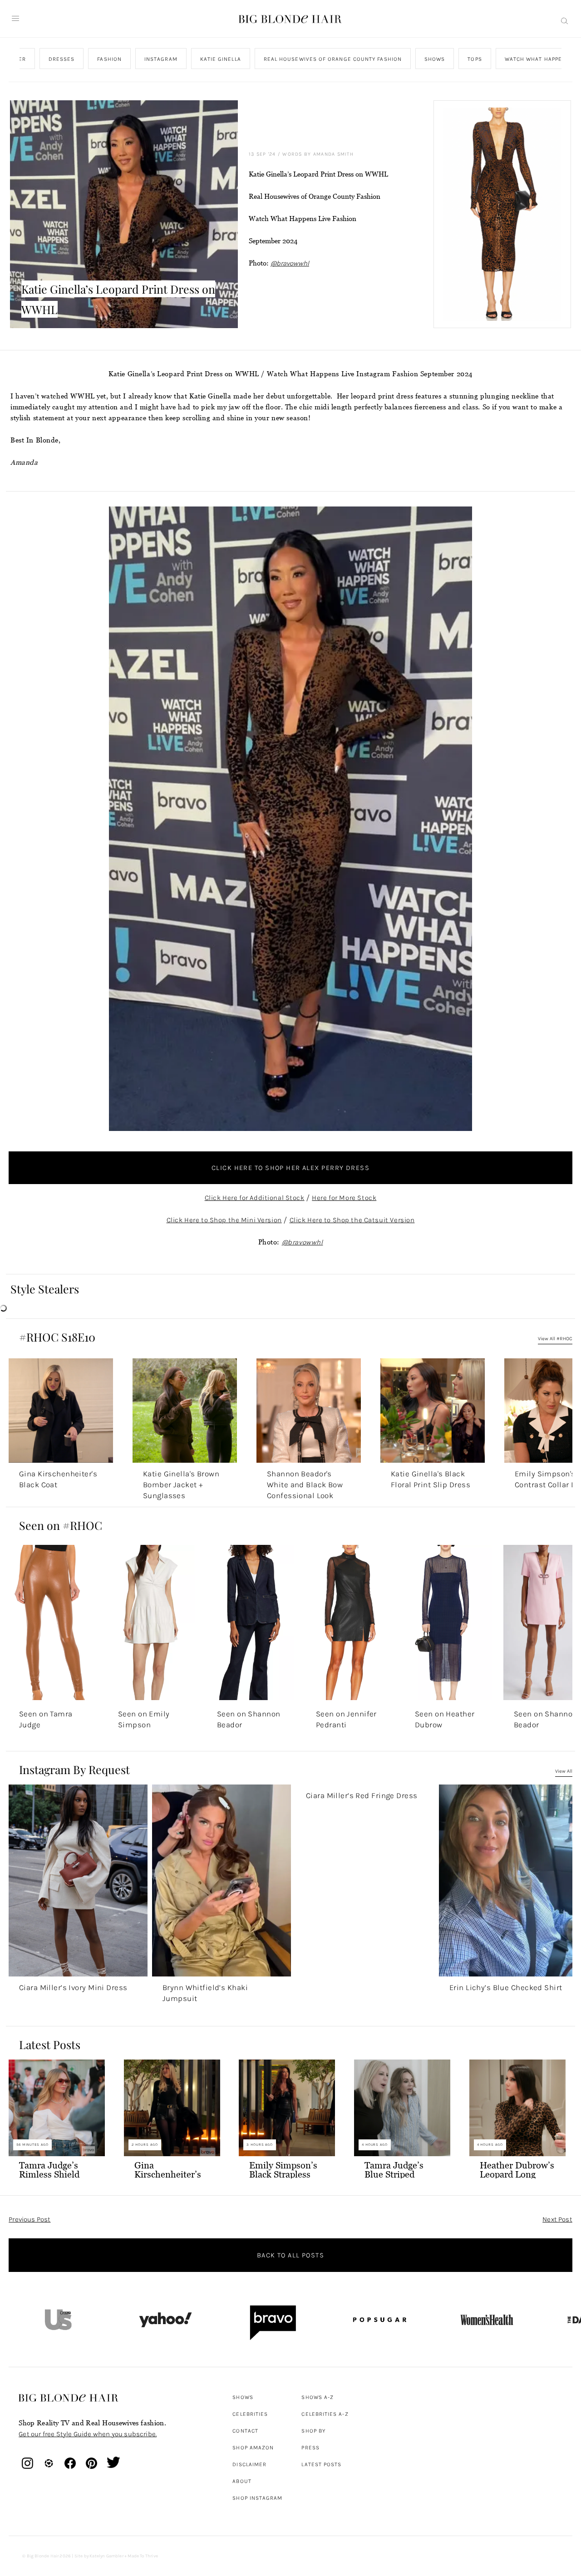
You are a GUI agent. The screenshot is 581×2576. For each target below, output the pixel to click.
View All (564, 1771)
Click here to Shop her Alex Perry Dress (290, 1168)
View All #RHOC (555, 1339)
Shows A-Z (318, 2397)
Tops (475, 59)
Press (310, 2448)
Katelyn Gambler (106, 2556)
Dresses (62, 59)
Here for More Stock (344, 1198)
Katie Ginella (221, 59)
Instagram (161, 59)
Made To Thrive (143, 2556)
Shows (435, 59)
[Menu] (15, 19)
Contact (245, 2431)
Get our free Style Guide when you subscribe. (88, 2434)
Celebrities (250, 2414)
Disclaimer (249, 2464)
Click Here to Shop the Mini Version (224, 1220)
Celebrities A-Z (325, 2414)
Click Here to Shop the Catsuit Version (352, 1220)
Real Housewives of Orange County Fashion (333, 59)
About (242, 2481)
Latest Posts (321, 2464)
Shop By (313, 2431)
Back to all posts (290, 2255)
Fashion (110, 59)
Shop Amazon (253, 2448)
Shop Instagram (257, 2498)
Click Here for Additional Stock (255, 1198)
